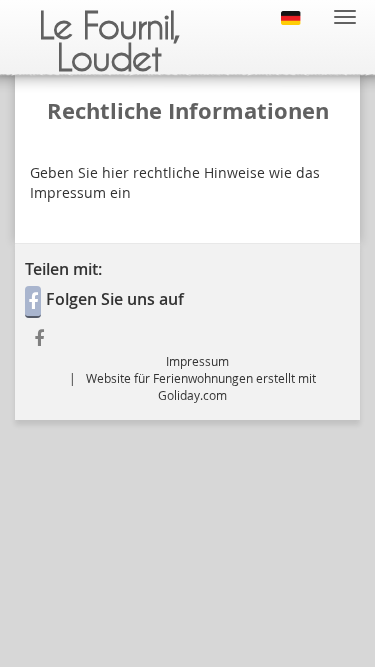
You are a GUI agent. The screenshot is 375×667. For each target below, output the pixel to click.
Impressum (197, 361)
